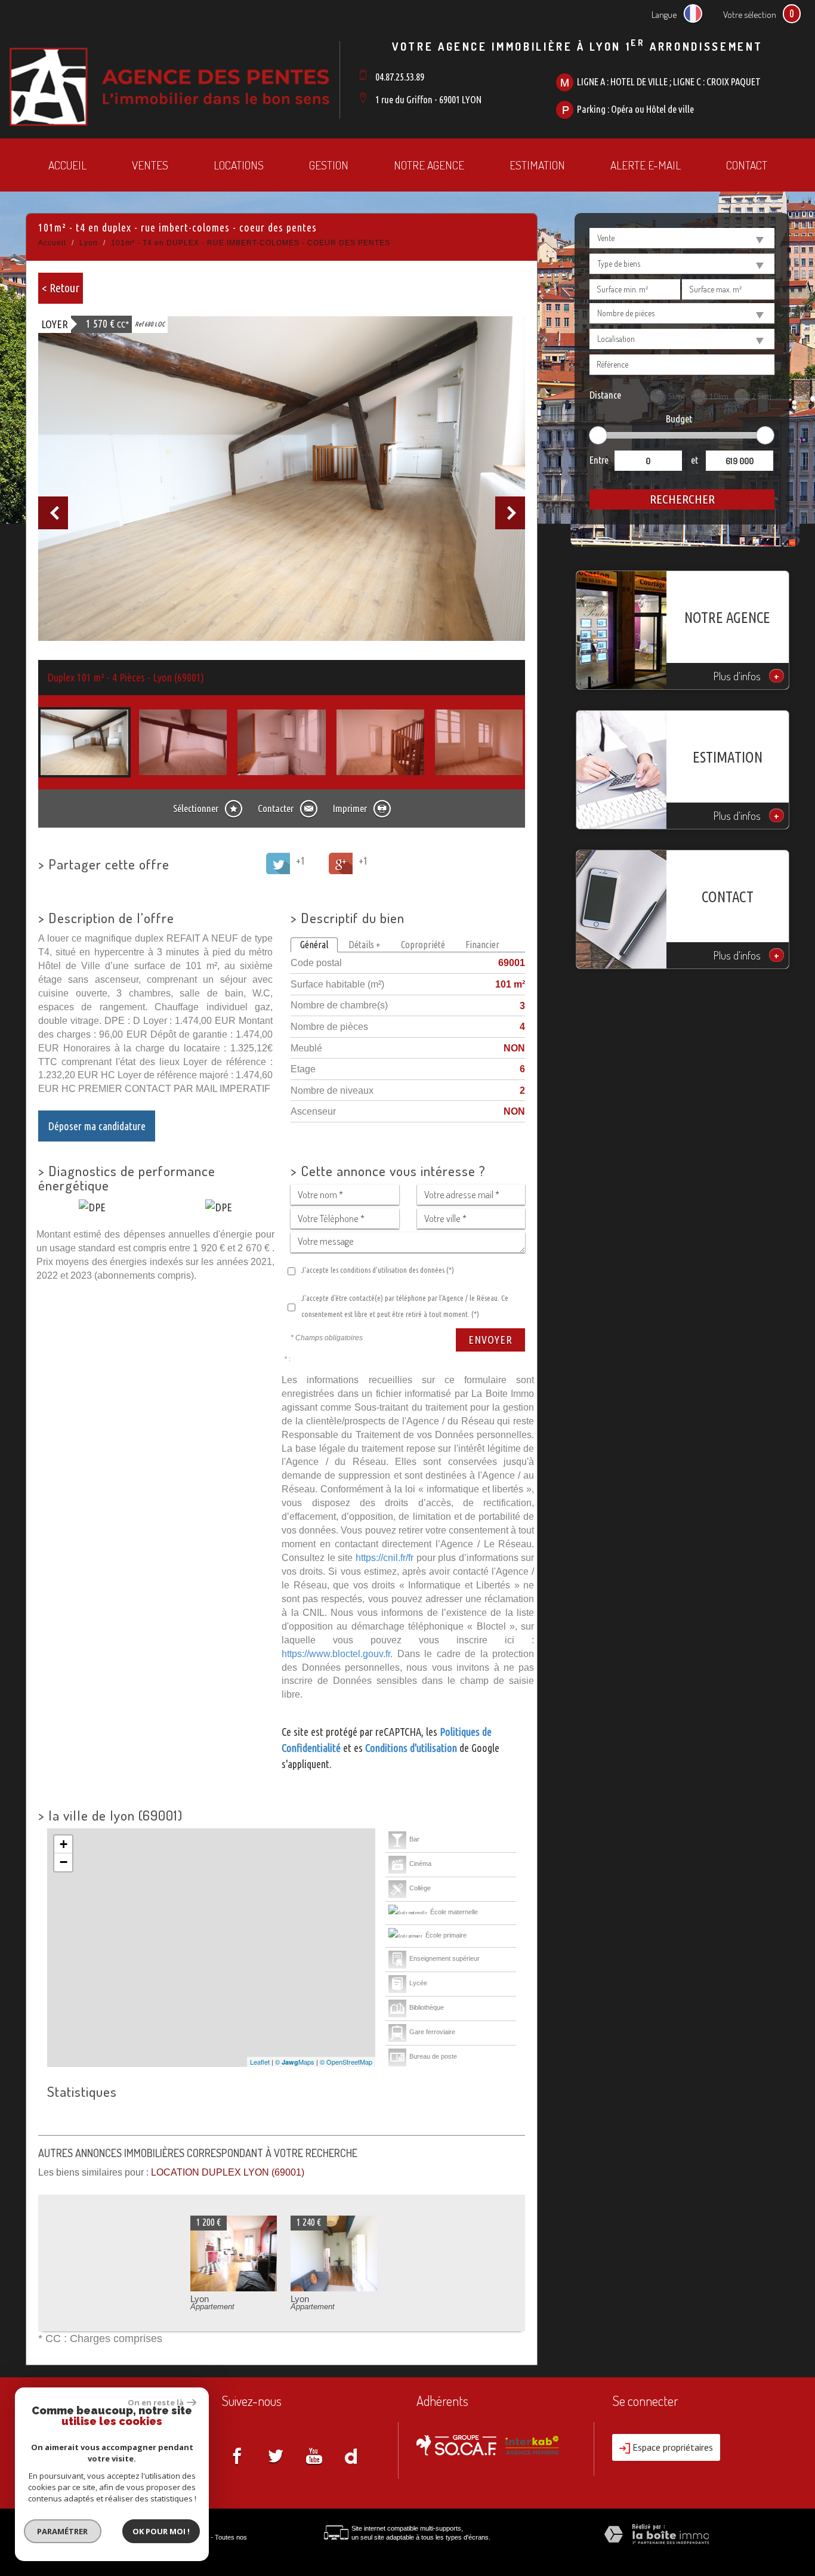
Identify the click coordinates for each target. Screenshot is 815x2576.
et (694, 460)
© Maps (295, 2062)
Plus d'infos (746, 676)
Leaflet (260, 2062)
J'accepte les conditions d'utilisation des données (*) (378, 1270)
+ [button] (64, 1844)
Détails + (365, 945)
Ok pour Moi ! (161, 2531)
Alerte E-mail (646, 165)
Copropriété (423, 945)
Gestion (329, 165)
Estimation (537, 165)
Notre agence (429, 165)
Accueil (67, 165)
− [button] (64, 1862)
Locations (239, 165)
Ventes (150, 165)
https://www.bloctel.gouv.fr (336, 1653)
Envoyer (490, 1340)
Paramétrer (63, 2531)
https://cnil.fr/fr (385, 1557)
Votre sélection (750, 14)
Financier (482, 945)
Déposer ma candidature (97, 1126)
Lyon (89, 243)
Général (314, 945)
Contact (747, 165)
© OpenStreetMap (346, 2062)
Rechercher (682, 499)
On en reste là (156, 2402)
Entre (599, 460)
